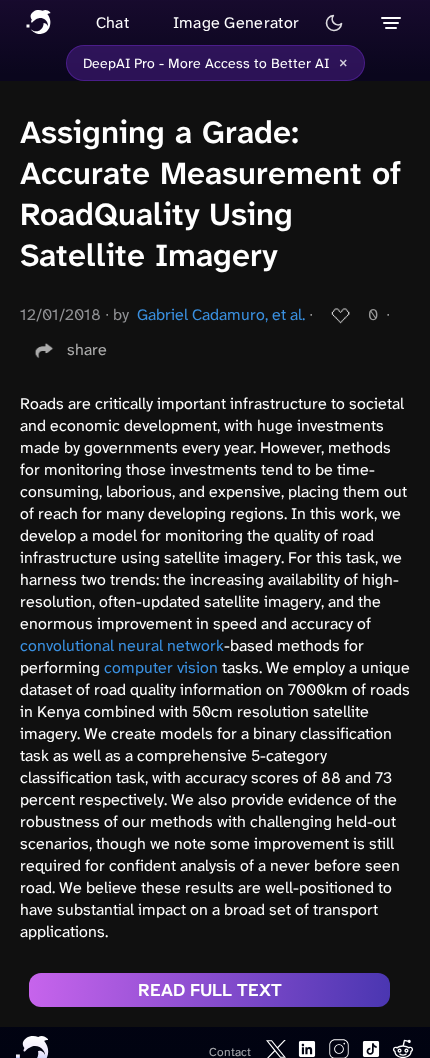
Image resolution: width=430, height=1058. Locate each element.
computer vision (161, 667)
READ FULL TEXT (210, 990)
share (87, 349)
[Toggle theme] (334, 23)
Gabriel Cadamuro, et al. (221, 314)
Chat (112, 22)
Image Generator (236, 22)
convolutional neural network (122, 645)
